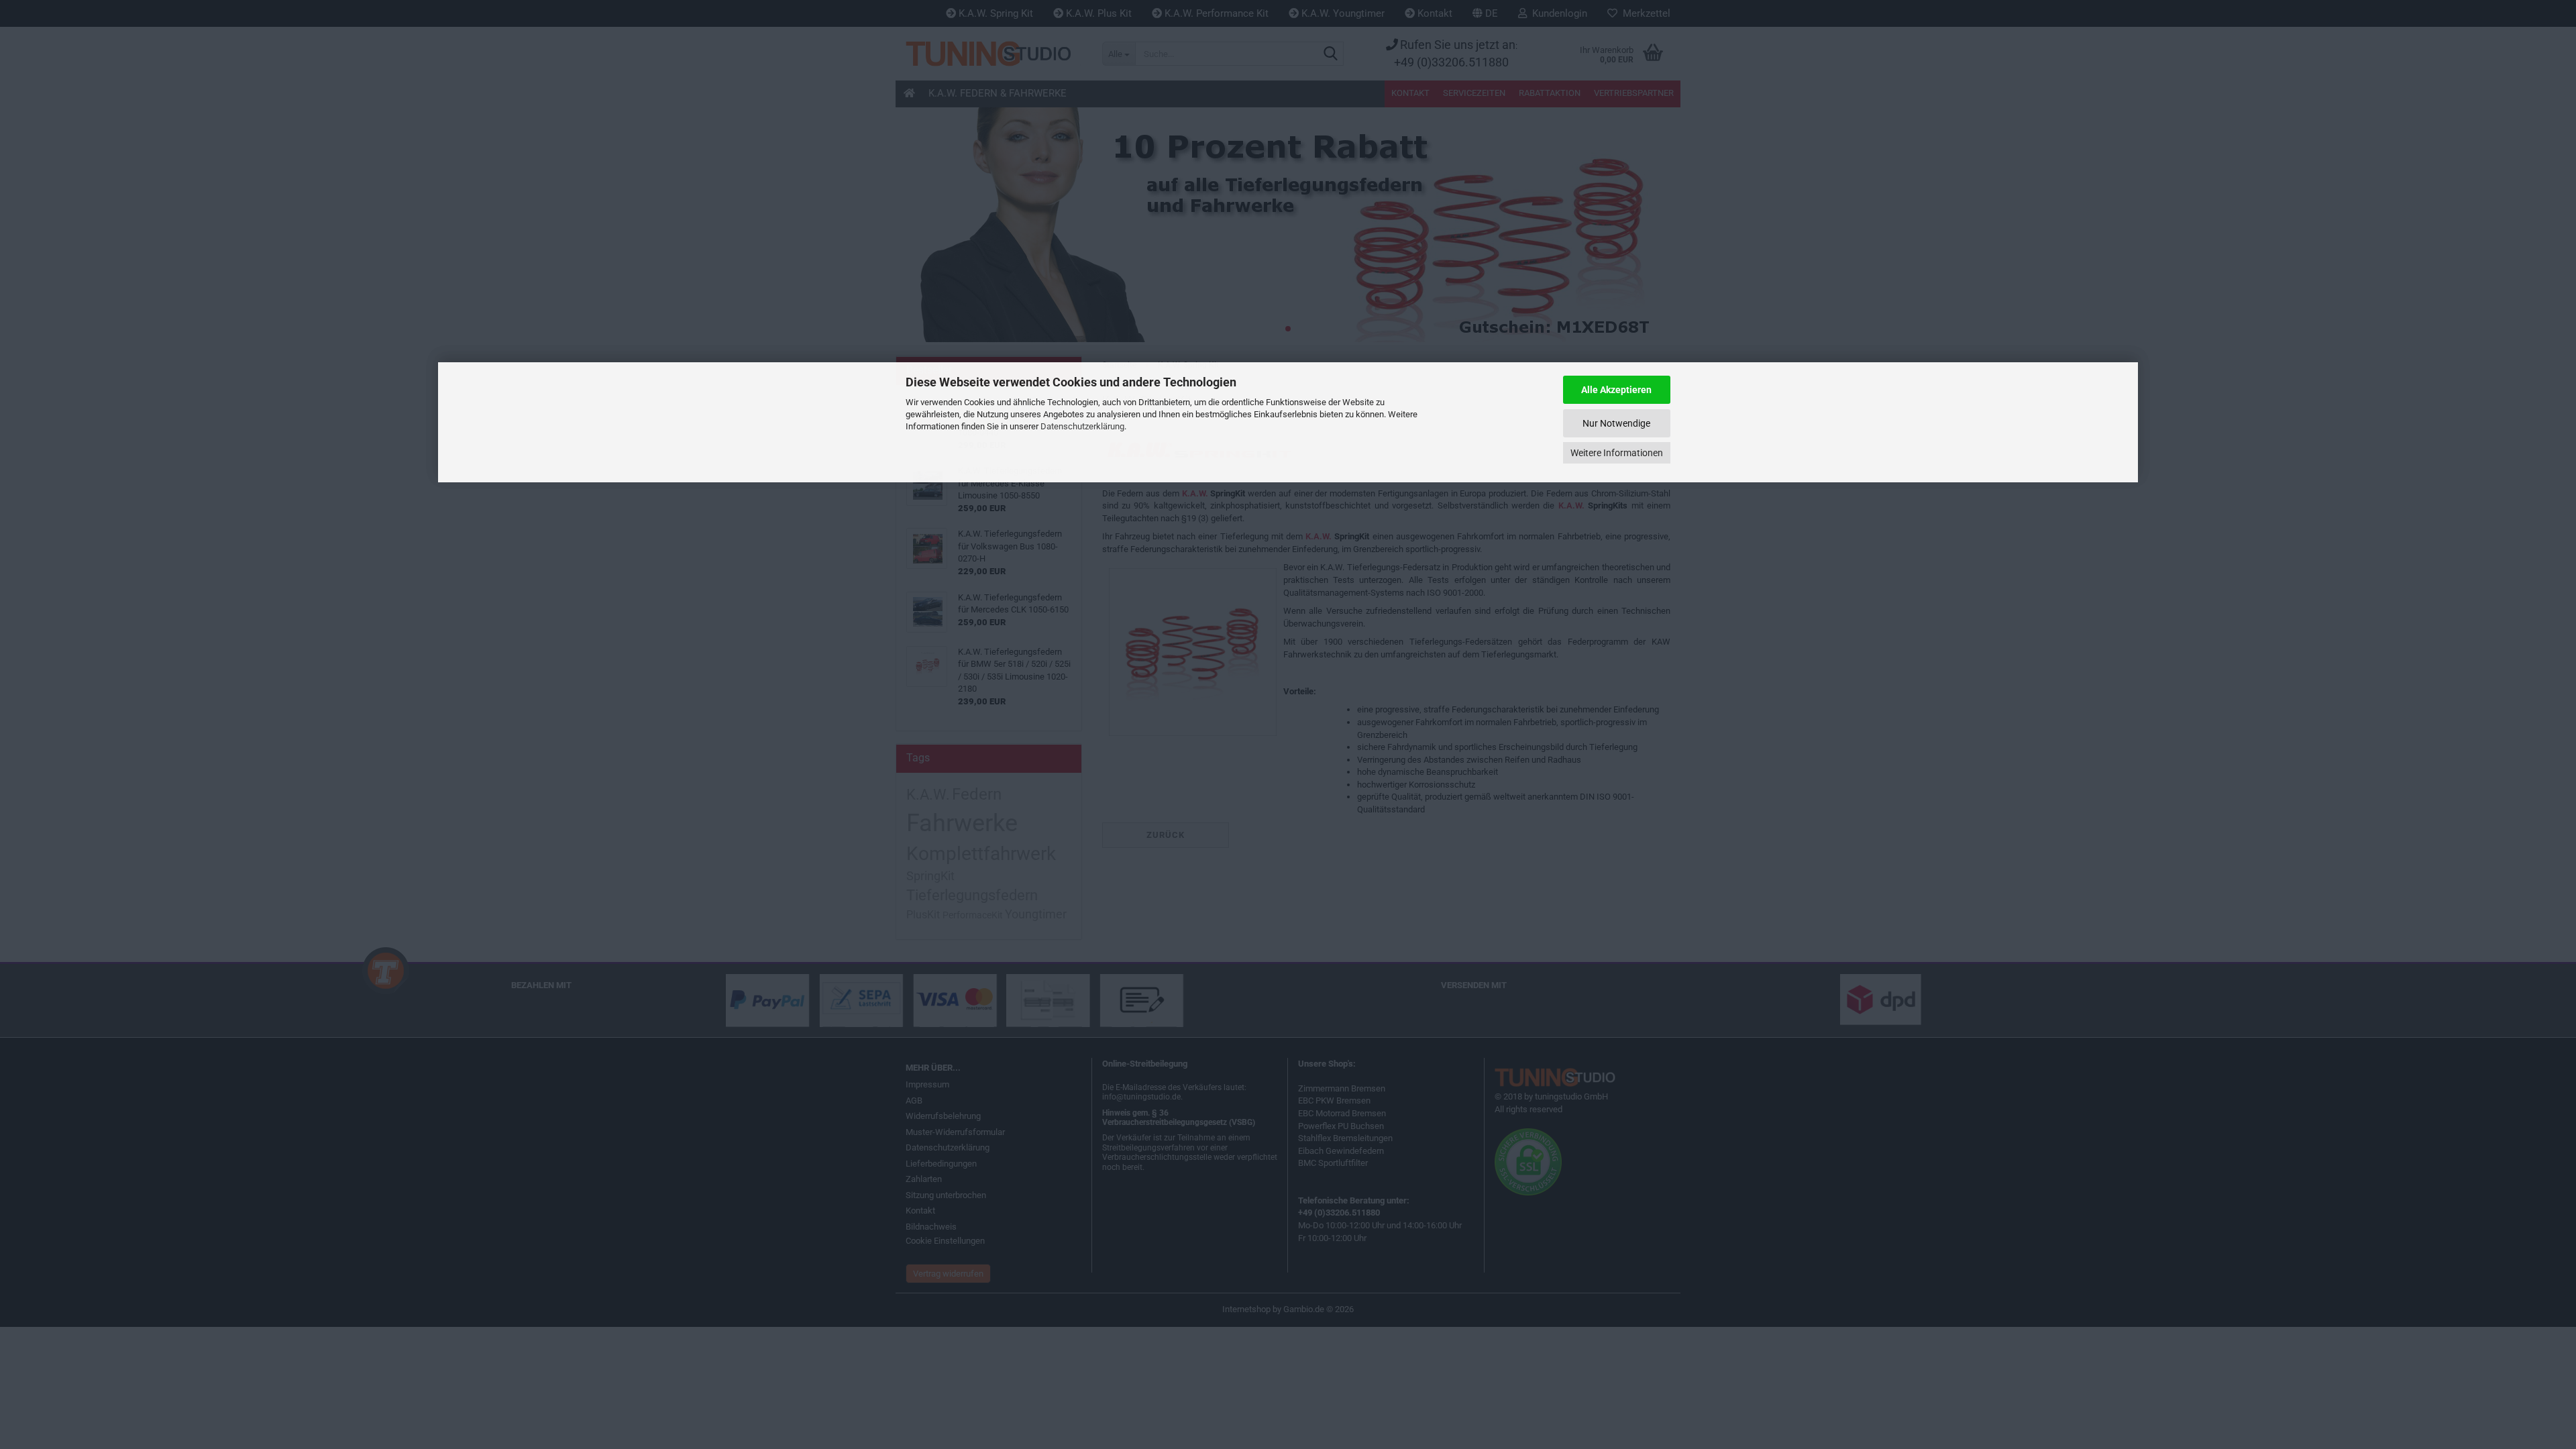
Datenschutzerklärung (1082, 426)
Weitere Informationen (1617, 453)
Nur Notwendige (1616, 423)
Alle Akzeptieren (1616, 390)
